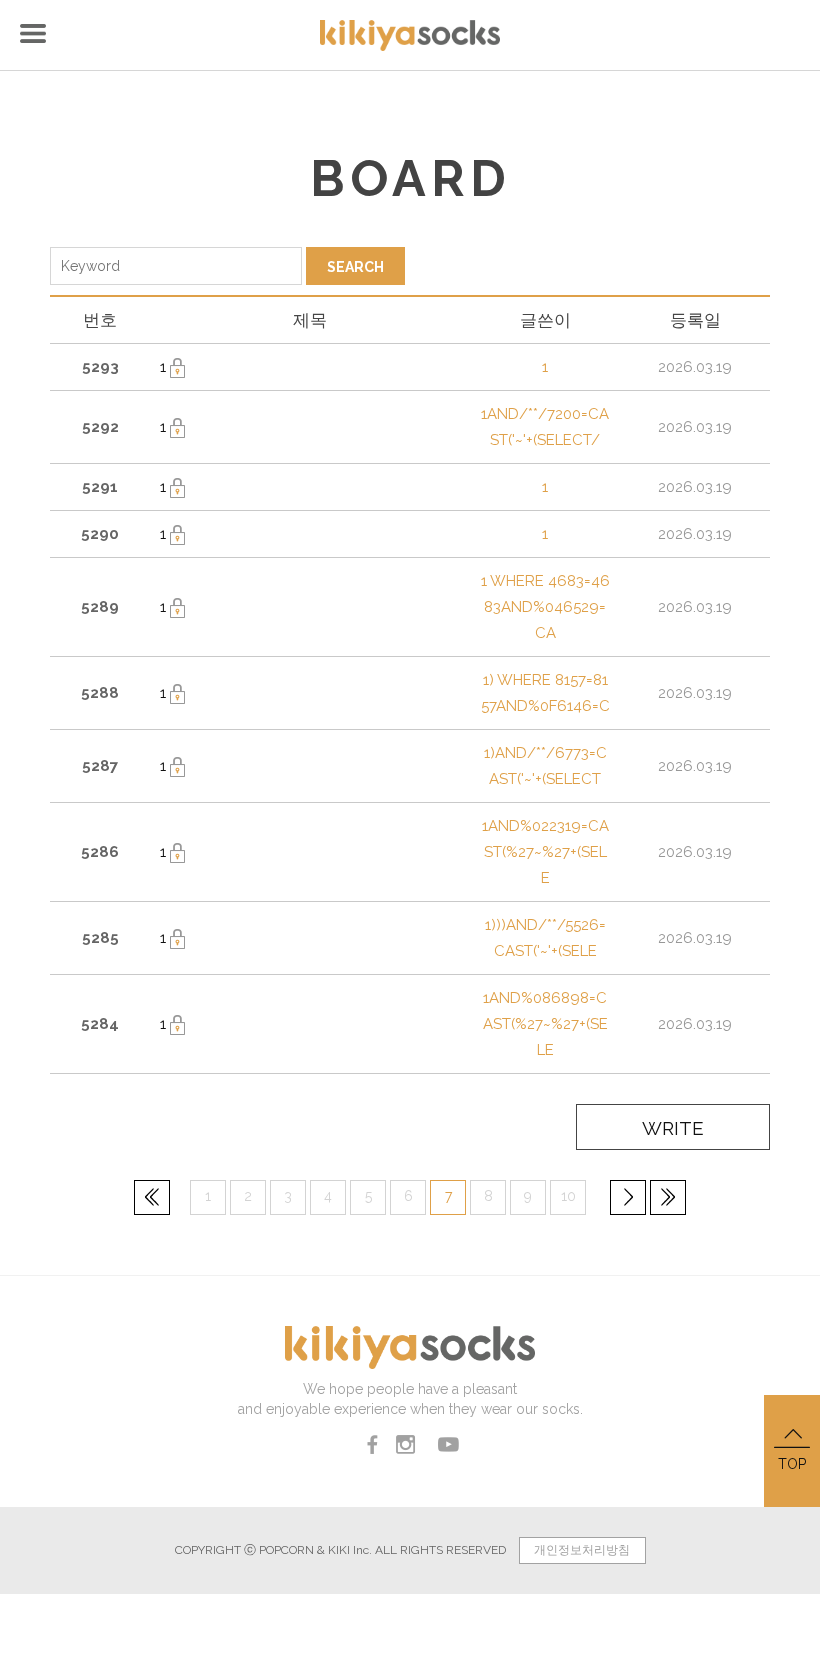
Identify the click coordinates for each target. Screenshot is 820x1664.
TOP (792, 1464)
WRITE (673, 1128)
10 (568, 1196)
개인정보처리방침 (582, 1550)
